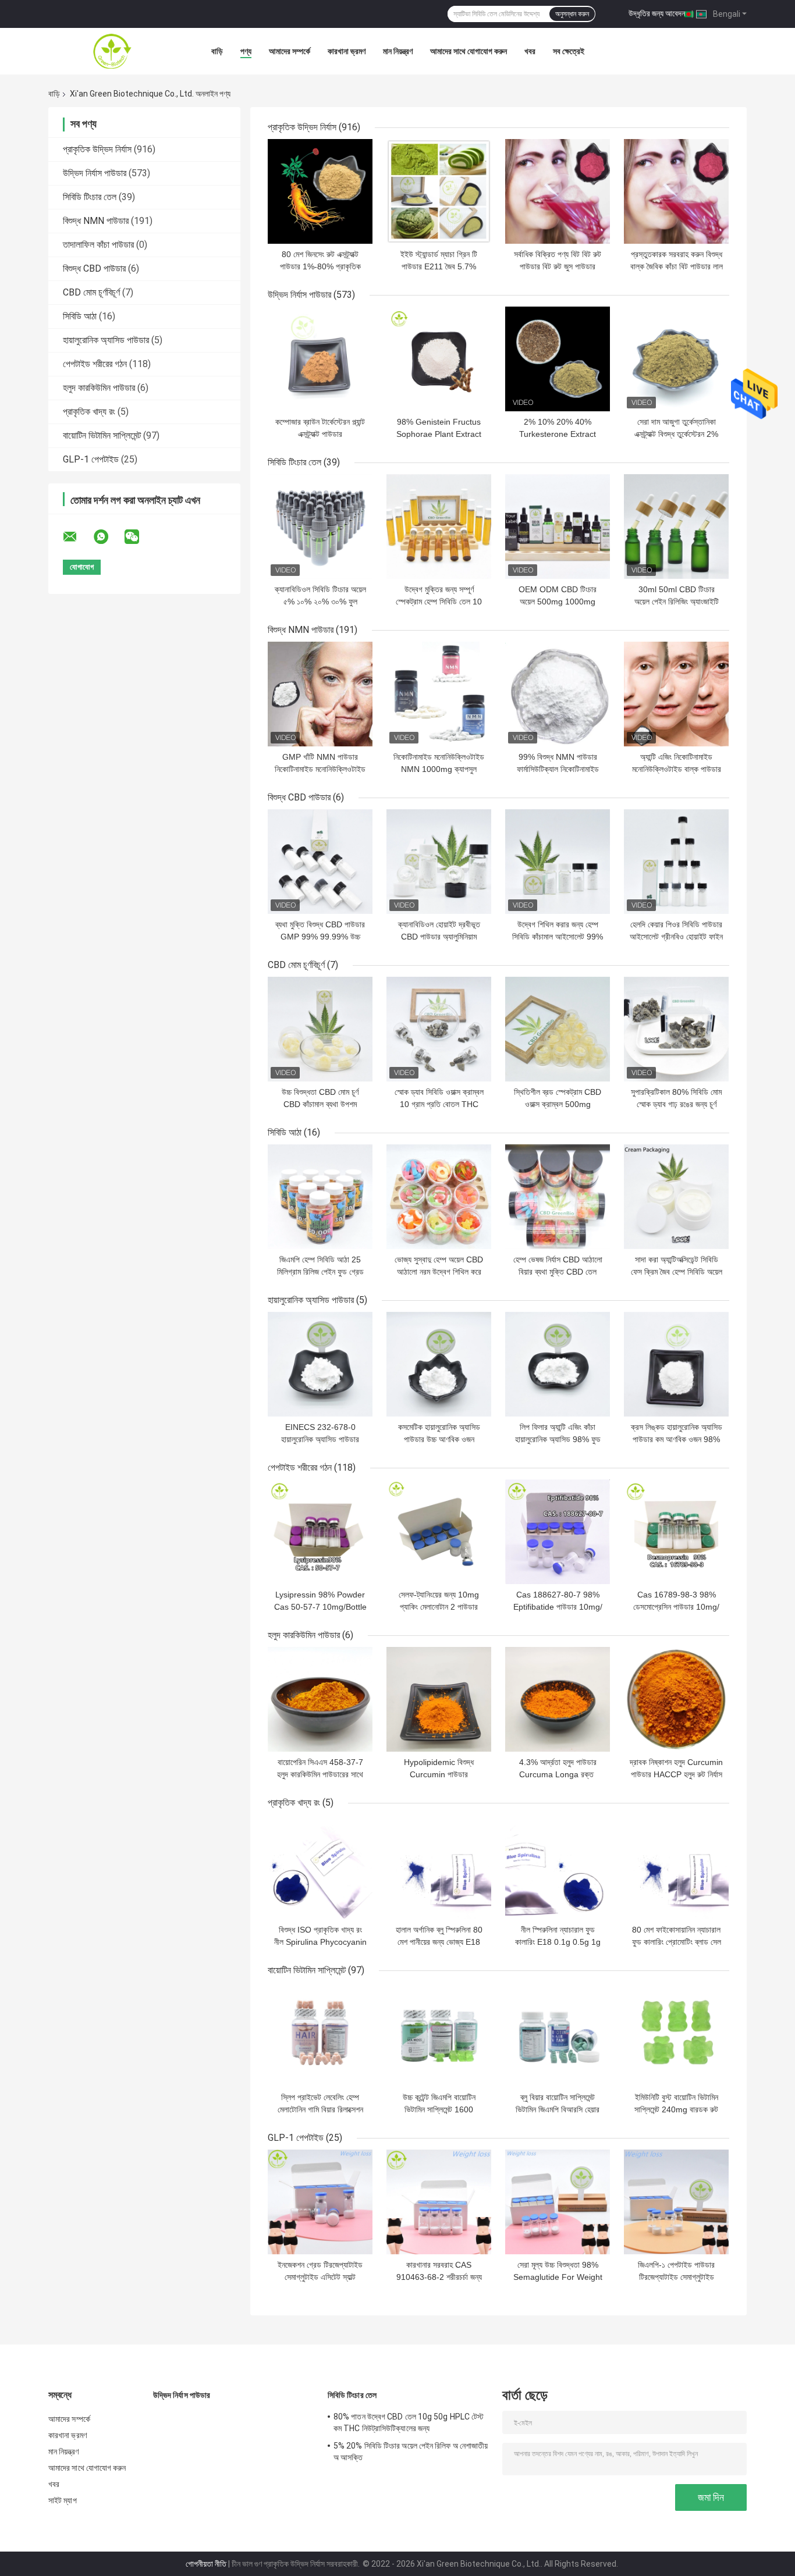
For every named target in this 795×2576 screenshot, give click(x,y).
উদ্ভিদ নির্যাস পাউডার (95, 173)
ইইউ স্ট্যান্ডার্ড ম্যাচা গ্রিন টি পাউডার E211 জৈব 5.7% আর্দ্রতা (439, 266)
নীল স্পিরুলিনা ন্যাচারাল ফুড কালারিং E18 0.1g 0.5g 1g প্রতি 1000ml (558, 1942)
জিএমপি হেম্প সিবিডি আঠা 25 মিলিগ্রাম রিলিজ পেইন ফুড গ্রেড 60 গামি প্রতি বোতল (320, 1272)
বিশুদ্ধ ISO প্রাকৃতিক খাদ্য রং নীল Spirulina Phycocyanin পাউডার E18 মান (320, 1942)
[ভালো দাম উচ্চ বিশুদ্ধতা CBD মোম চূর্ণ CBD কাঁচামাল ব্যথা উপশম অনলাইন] (320, 1029)
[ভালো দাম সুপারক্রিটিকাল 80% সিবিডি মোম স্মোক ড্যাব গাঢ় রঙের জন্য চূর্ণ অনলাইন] (676, 1029)
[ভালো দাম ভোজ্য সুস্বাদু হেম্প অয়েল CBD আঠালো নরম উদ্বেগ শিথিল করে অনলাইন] (439, 1197)
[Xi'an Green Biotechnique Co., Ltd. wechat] (139, 537)
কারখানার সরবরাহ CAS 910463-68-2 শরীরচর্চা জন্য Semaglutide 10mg (439, 2277)
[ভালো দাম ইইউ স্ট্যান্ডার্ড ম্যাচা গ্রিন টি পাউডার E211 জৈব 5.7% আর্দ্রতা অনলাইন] (439, 191)
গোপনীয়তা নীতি (206, 2564)
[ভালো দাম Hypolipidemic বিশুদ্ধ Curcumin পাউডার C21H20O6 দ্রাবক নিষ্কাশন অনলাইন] (439, 1699)
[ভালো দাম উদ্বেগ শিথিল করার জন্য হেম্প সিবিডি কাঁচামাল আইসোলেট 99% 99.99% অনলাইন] (558, 862)
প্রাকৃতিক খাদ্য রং (89, 412)
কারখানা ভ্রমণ (347, 51)
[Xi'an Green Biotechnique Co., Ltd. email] (77, 537)
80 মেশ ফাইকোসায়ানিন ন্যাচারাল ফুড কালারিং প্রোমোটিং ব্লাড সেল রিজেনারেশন (677, 1942)
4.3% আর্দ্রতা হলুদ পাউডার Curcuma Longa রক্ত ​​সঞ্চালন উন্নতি (558, 1774)
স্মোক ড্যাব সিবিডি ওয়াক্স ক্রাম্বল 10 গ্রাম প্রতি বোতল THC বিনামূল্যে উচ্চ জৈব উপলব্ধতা (439, 1104)
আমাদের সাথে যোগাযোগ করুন (469, 51)
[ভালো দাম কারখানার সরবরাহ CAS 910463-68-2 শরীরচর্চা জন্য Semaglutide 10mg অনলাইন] (439, 2202)
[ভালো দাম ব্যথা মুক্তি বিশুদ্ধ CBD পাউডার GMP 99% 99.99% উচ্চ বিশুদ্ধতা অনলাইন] (320, 862)
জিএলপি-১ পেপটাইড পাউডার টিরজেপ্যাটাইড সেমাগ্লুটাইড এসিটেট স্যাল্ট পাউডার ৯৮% (676, 2277)
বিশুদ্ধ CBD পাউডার (94, 268)
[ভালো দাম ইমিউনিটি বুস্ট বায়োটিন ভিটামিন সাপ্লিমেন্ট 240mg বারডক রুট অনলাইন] (676, 2034)
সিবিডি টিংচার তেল (90, 197)
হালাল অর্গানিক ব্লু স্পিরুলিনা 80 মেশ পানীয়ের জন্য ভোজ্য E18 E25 (439, 1942)
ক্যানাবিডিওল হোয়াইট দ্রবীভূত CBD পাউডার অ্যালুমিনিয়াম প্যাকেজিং (439, 937)
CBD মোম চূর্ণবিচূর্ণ (91, 292)
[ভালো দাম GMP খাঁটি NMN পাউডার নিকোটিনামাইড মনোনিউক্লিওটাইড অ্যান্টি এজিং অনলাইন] (320, 694)
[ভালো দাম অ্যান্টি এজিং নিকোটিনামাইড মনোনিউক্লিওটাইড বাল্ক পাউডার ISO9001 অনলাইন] (676, 694)
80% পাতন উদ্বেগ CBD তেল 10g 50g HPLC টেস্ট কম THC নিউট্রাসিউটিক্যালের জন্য (409, 2422)
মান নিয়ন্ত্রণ (398, 51)
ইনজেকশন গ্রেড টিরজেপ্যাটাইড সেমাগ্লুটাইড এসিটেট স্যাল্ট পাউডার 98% (320, 2277)
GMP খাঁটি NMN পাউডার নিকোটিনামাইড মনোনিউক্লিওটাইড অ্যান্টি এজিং (320, 769)
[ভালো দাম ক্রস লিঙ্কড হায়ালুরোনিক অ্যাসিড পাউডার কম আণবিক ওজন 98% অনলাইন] (676, 1364)
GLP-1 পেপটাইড (91, 459)
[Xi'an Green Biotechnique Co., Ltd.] (112, 51)
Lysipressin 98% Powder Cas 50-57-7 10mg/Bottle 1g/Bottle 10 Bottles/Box (320, 1607)
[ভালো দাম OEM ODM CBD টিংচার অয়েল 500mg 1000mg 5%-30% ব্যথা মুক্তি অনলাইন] (558, 526)
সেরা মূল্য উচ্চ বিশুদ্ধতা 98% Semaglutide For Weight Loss (558, 2277)
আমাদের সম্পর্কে (290, 51)
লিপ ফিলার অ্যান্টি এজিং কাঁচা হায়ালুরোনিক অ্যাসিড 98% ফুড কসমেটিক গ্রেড (558, 1439)
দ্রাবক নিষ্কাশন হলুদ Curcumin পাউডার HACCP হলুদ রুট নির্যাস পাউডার (676, 1774)
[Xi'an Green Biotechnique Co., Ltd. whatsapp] (108, 537)
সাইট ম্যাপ (63, 2500)
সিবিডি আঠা (80, 316)
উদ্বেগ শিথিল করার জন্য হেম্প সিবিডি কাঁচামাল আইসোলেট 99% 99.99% (558, 937)
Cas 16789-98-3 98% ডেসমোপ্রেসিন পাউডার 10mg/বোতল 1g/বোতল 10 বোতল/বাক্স (677, 1607)
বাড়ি (217, 51)
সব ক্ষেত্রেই (569, 51)
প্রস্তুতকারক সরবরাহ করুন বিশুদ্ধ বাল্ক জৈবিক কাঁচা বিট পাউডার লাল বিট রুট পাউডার (677, 266)
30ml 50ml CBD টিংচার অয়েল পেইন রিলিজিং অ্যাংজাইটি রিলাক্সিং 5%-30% (677, 602)
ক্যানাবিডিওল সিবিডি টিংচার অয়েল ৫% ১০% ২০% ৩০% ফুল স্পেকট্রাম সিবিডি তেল (320, 602)
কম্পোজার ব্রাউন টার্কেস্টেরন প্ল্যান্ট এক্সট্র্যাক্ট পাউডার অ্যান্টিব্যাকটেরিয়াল (320, 434)
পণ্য (246, 51)
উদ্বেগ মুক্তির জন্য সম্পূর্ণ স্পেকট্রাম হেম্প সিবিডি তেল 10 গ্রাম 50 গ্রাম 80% (439, 602)
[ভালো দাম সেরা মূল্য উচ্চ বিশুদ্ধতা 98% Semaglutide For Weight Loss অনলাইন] (558, 2202)
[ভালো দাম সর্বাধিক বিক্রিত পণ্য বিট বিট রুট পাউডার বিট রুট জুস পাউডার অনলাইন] (558, 191)
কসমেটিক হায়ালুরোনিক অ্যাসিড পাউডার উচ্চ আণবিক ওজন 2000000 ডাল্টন (439, 1439)
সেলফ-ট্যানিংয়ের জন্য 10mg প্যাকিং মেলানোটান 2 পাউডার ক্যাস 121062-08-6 (439, 1607)
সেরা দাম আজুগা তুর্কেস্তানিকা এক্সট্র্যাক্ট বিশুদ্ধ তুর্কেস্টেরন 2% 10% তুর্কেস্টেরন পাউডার (676, 434)
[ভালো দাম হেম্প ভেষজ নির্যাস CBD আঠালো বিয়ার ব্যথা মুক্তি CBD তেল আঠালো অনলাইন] (558, 1197)
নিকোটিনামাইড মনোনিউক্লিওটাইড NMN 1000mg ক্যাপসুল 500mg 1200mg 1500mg (439, 769)
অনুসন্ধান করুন (572, 14)
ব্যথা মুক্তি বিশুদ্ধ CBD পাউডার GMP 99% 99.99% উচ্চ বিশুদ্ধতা (320, 937)
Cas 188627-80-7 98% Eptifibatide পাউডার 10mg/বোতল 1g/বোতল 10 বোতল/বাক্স (558, 1607)
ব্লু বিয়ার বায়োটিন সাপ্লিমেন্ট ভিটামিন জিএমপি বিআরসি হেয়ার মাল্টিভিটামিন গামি (558, 2109)
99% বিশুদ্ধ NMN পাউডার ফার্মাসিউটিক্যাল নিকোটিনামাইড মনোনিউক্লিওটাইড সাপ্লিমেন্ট (558, 769)
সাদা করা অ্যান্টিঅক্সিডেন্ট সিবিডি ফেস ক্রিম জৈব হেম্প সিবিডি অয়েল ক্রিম (677, 1272)
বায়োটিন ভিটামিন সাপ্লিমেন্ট (102, 435)
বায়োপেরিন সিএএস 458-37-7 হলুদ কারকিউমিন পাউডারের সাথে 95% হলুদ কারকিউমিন (320, 1774)
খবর (530, 51)
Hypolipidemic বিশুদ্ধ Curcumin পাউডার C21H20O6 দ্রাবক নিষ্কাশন (439, 1774)
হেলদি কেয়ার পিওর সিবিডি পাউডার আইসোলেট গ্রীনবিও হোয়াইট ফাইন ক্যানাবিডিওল (676, 937)
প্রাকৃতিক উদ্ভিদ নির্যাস (97, 149)
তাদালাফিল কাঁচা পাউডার (98, 245)
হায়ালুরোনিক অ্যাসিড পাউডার (106, 340)
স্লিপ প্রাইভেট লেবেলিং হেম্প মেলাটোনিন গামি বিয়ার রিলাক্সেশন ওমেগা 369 (320, 2109)
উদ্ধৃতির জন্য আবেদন (657, 13)
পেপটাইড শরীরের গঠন (95, 364)
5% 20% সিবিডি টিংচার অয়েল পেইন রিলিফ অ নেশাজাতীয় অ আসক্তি (411, 2452)
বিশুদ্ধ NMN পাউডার (96, 221)
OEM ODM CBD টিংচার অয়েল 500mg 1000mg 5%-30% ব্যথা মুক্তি (558, 602)
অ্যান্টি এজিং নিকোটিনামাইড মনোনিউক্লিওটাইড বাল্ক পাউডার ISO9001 (677, 769)
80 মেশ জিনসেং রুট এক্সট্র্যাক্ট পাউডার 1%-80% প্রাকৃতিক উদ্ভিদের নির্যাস (320, 266)
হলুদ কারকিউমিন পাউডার (99, 388)
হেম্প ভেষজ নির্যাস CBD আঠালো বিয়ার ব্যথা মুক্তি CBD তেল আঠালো (558, 1272)
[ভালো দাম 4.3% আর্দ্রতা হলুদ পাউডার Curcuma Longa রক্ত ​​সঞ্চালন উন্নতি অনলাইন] (558, 1699)
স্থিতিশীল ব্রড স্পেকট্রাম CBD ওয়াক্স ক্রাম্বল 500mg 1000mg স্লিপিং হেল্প (558, 1104)
